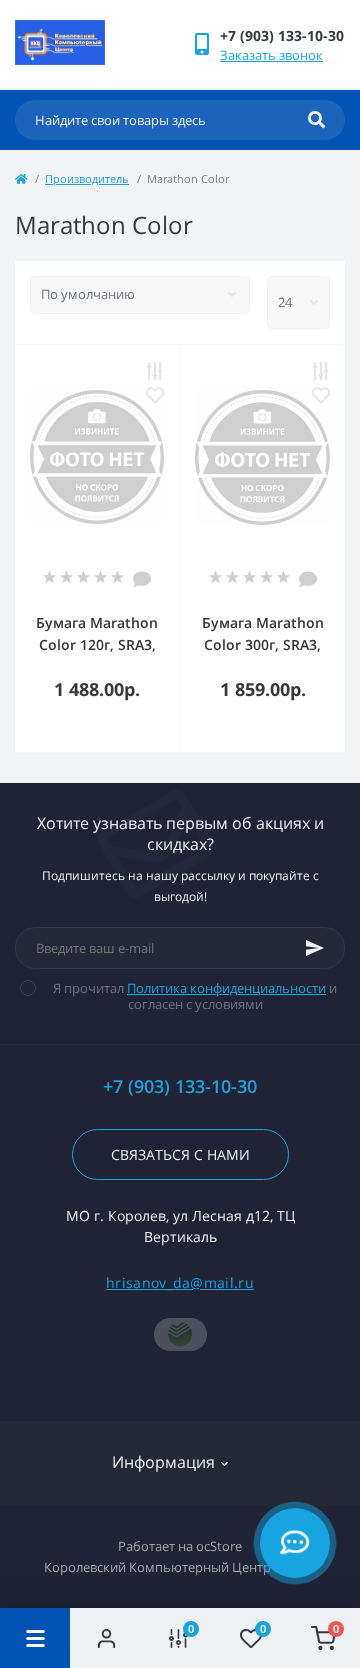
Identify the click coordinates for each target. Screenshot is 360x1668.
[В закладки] (155, 395)
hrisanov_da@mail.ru (180, 1282)
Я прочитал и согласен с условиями (195, 996)
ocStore (219, 1546)
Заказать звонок (271, 55)
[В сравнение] (155, 371)
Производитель (87, 178)
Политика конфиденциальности (226, 988)
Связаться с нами (180, 1154)
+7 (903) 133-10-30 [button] (180, 1086)
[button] (282, 35)
